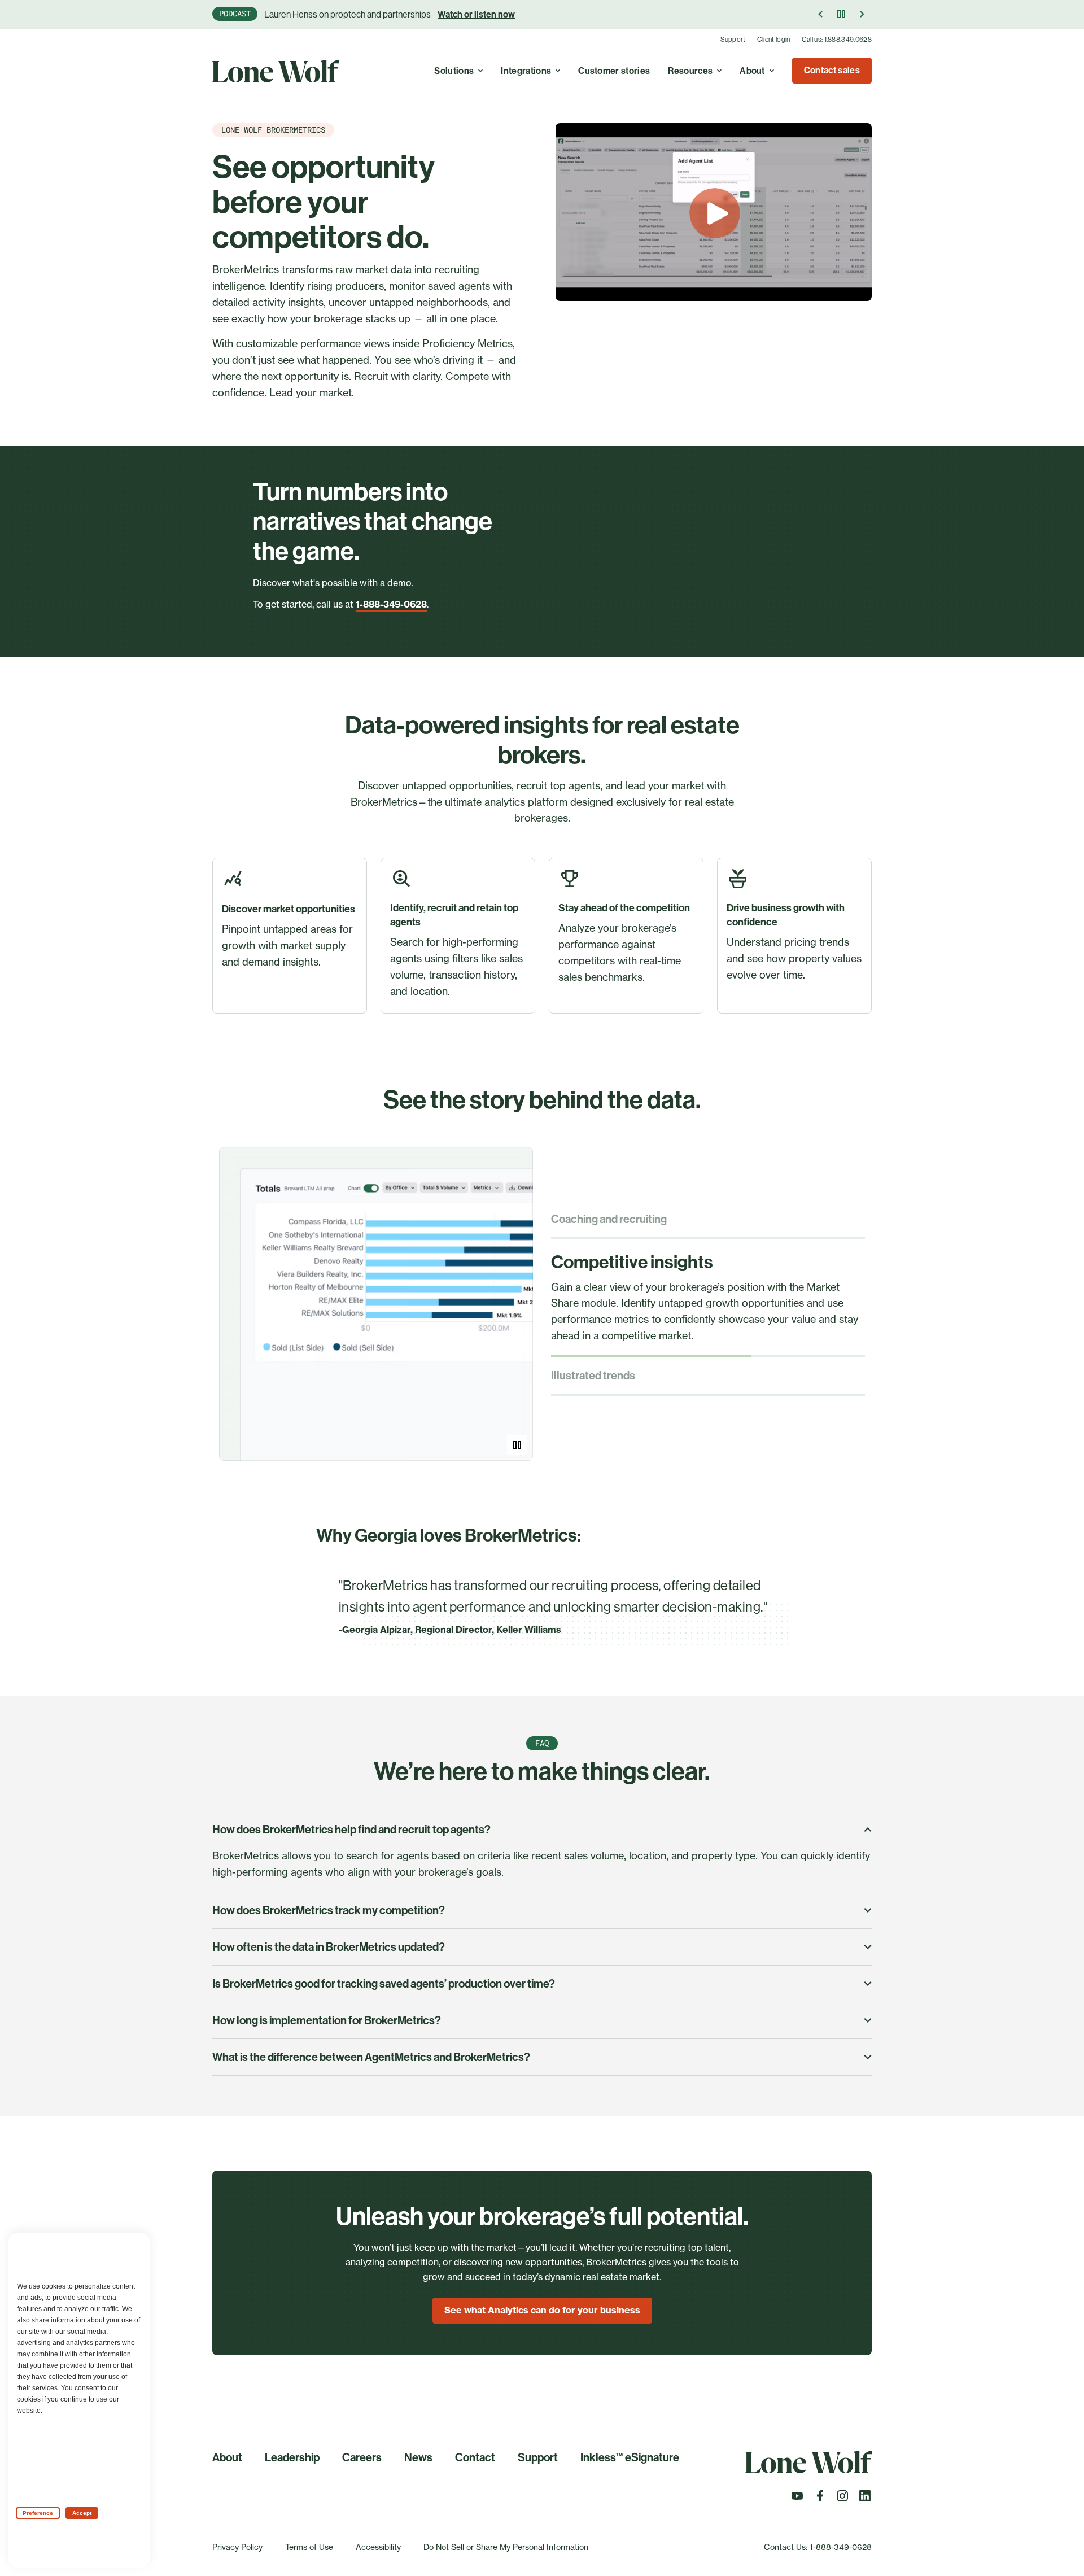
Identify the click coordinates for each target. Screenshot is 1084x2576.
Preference (38, 2513)
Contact (475, 2457)
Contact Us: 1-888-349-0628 (818, 2547)
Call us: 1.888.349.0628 (837, 40)
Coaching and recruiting (609, 1219)
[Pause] (841, 14)
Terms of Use (309, 2547)
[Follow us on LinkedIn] (865, 2499)
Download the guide (501, 14)
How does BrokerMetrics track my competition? (329, 1910)
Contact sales (832, 70)
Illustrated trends (593, 1376)
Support (733, 40)
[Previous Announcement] (821, 14)
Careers (362, 2457)
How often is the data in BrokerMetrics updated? (329, 1947)
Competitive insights (632, 1262)
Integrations (526, 71)
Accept (82, 2513)
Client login (774, 40)
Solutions (454, 71)
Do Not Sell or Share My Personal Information (506, 2547)
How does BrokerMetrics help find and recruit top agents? (351, 1830)
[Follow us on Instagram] (842, 2499)
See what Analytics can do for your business (542, 2310)
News (418, 2457)
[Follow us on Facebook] (820, 2499)
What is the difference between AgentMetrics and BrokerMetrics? (371, 2057)
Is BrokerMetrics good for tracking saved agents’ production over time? (384, 1984)
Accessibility (378, 2547)
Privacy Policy (237, 2547)
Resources (690, 71)
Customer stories (614, 71)
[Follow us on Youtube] (797, 2499)
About (752, 71)
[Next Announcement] (862, 14)
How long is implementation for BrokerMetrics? (327, 2020)
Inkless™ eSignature (630, 2457)
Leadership (292, 2457)
